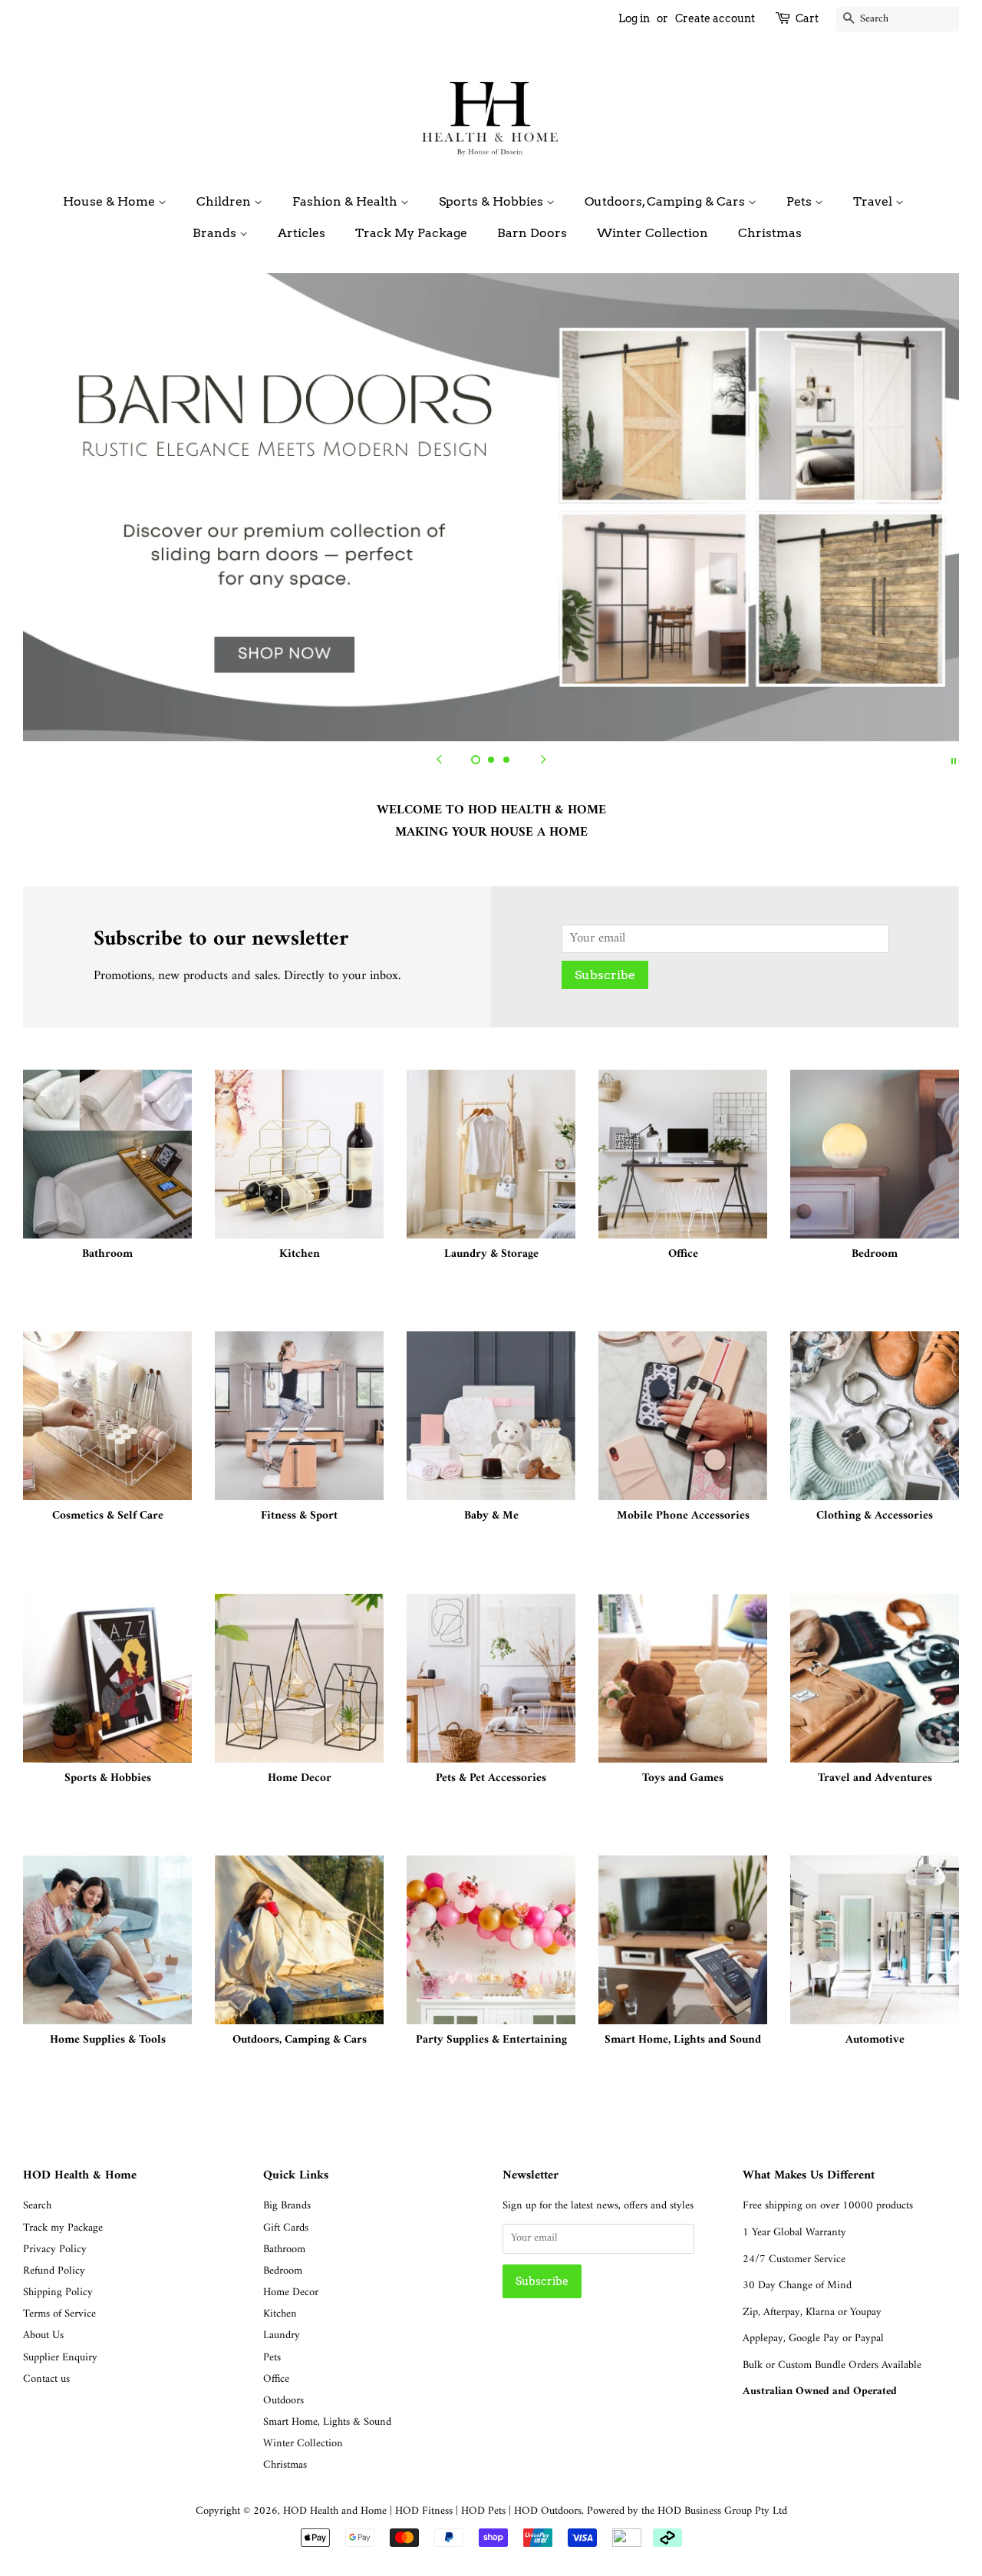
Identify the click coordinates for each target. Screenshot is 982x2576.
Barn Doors (532, 233)
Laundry (282, 2335)
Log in (634, 18)
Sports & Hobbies (493, 201)
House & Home (110, 201)
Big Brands (287, 2206)
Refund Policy (54, 2271)
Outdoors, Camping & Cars (666, 201)
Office (276, 2379)
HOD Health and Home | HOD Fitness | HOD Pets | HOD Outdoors (432, 2511)
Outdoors (283, 2401)
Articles (302, 233)
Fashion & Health (346, 201)
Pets (801, 201)
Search (37, 2206)
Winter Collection (652, 233)
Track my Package (63, 2228)
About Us (43, 2335)
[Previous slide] (439, 760)
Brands (216, 233)
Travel (874, 201)
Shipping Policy (58, 2292)
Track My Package (411, 233)
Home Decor (291, 2292)
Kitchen (280, 2314)
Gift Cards (286, 2228)
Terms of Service (59, 2314)
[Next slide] (543, 760)
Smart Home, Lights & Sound (327, 2422)
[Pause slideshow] (954, 760)
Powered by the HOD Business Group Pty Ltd (687, 2511)
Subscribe (605, 975)
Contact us (46, 2379)
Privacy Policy (55, 2249)
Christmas (770, 233)
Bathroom (284, 2249)
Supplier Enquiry (60, 2358)
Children (225, 201)
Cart (807, 18)
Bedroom (283, 2271)
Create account (715, 18)
